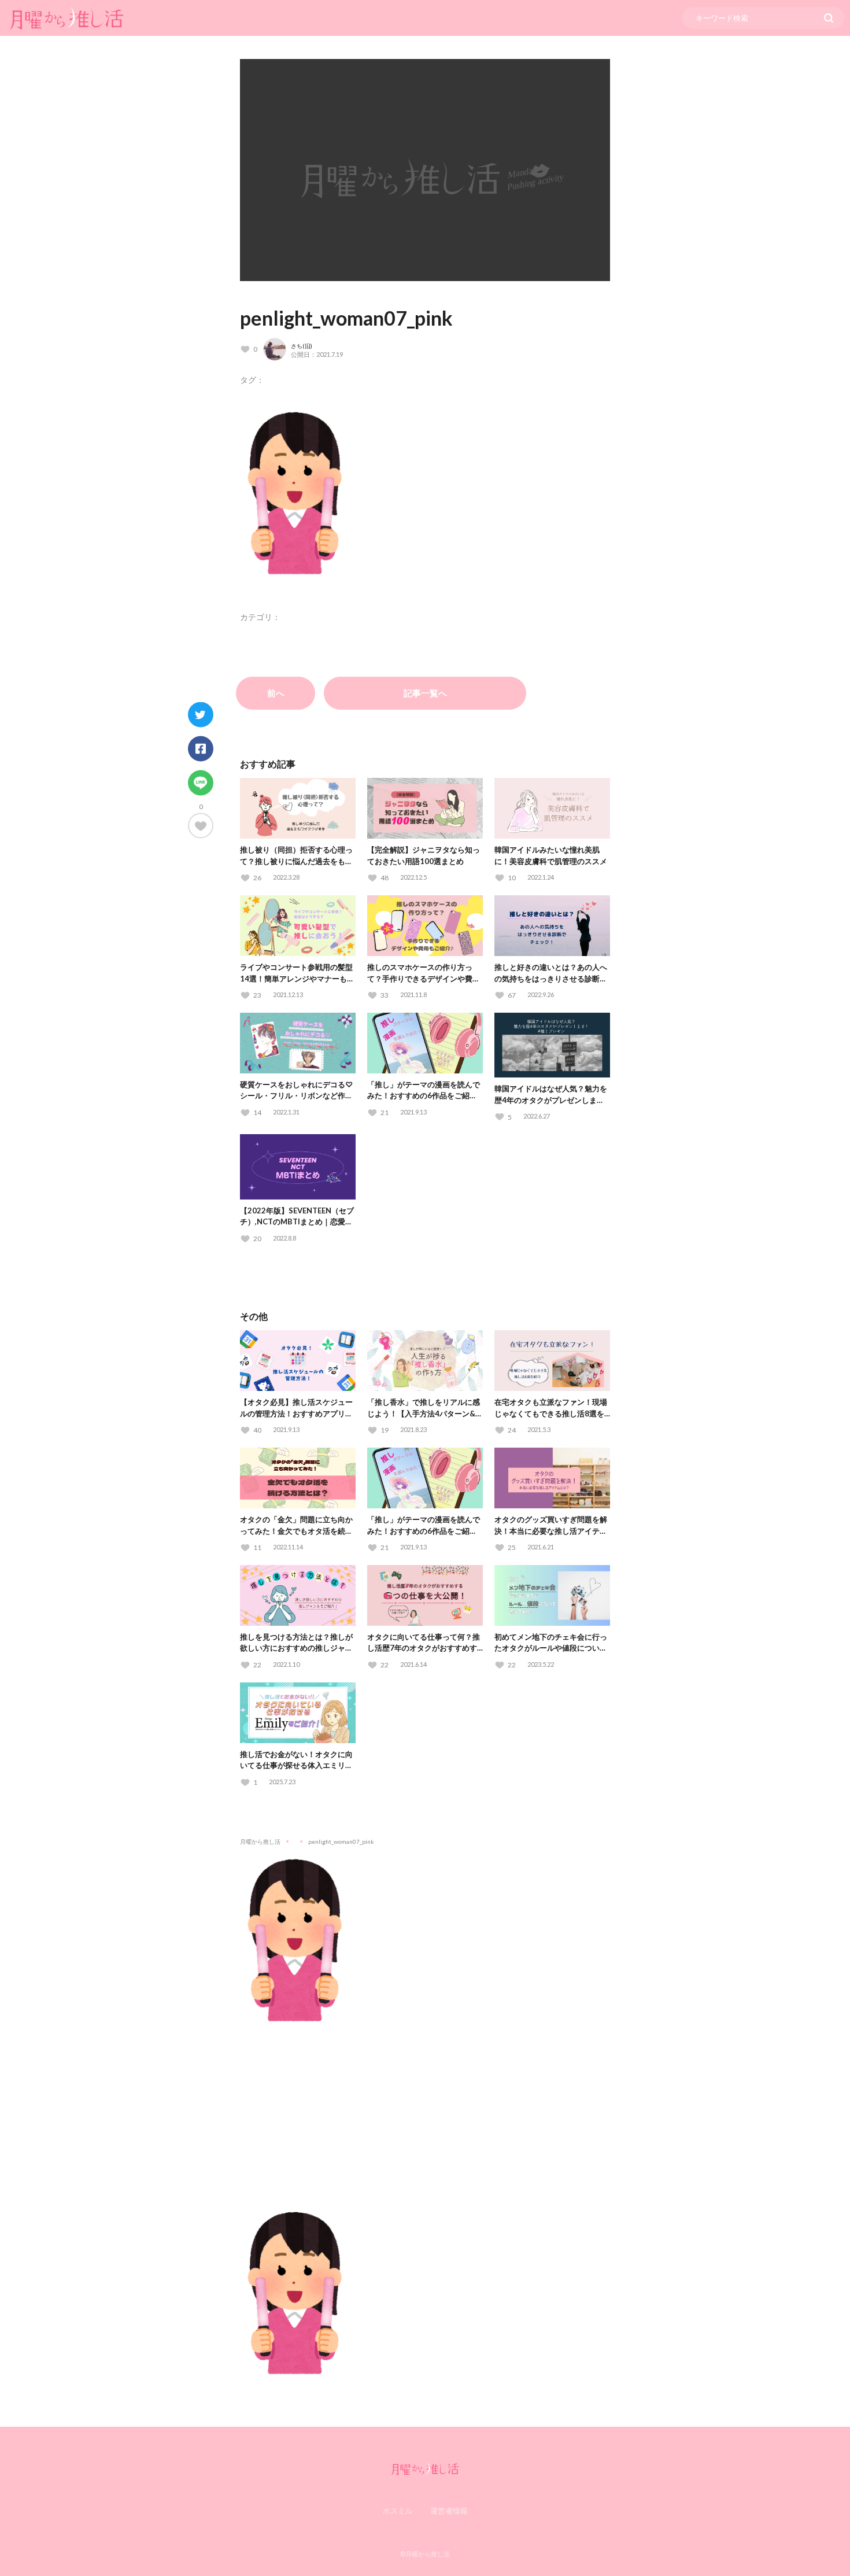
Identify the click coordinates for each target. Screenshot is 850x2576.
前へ (276, 693)
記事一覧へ (425, 693)
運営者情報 (449, 2511)
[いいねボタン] (201, 826)
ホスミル (398, 2511)
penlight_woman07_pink (346, 318)
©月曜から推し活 (425, 2554)
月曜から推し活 (260, 1841)
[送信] (829, 18)
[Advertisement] (425, 2109)
